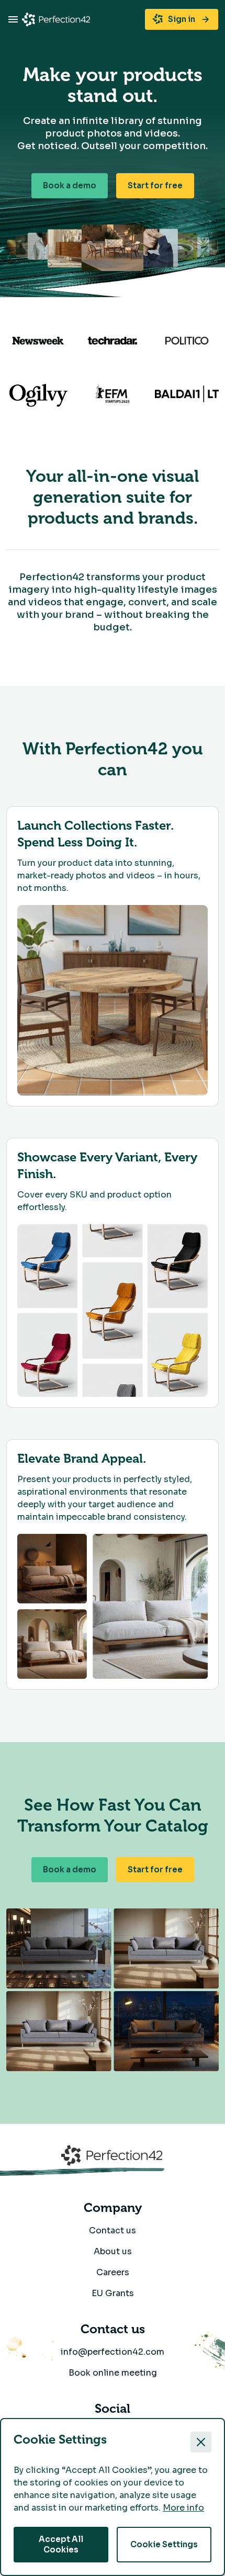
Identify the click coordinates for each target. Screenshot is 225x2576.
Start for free (155, 185)
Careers (113, 2272)
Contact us (113, 2230)
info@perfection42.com (113, 2352)
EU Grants (113, 2293)
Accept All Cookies (61, 2544)
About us (113, 2251)
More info (183, 2508)
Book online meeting (113, 2373)
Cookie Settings (164, 2544)
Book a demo (70, 185)
